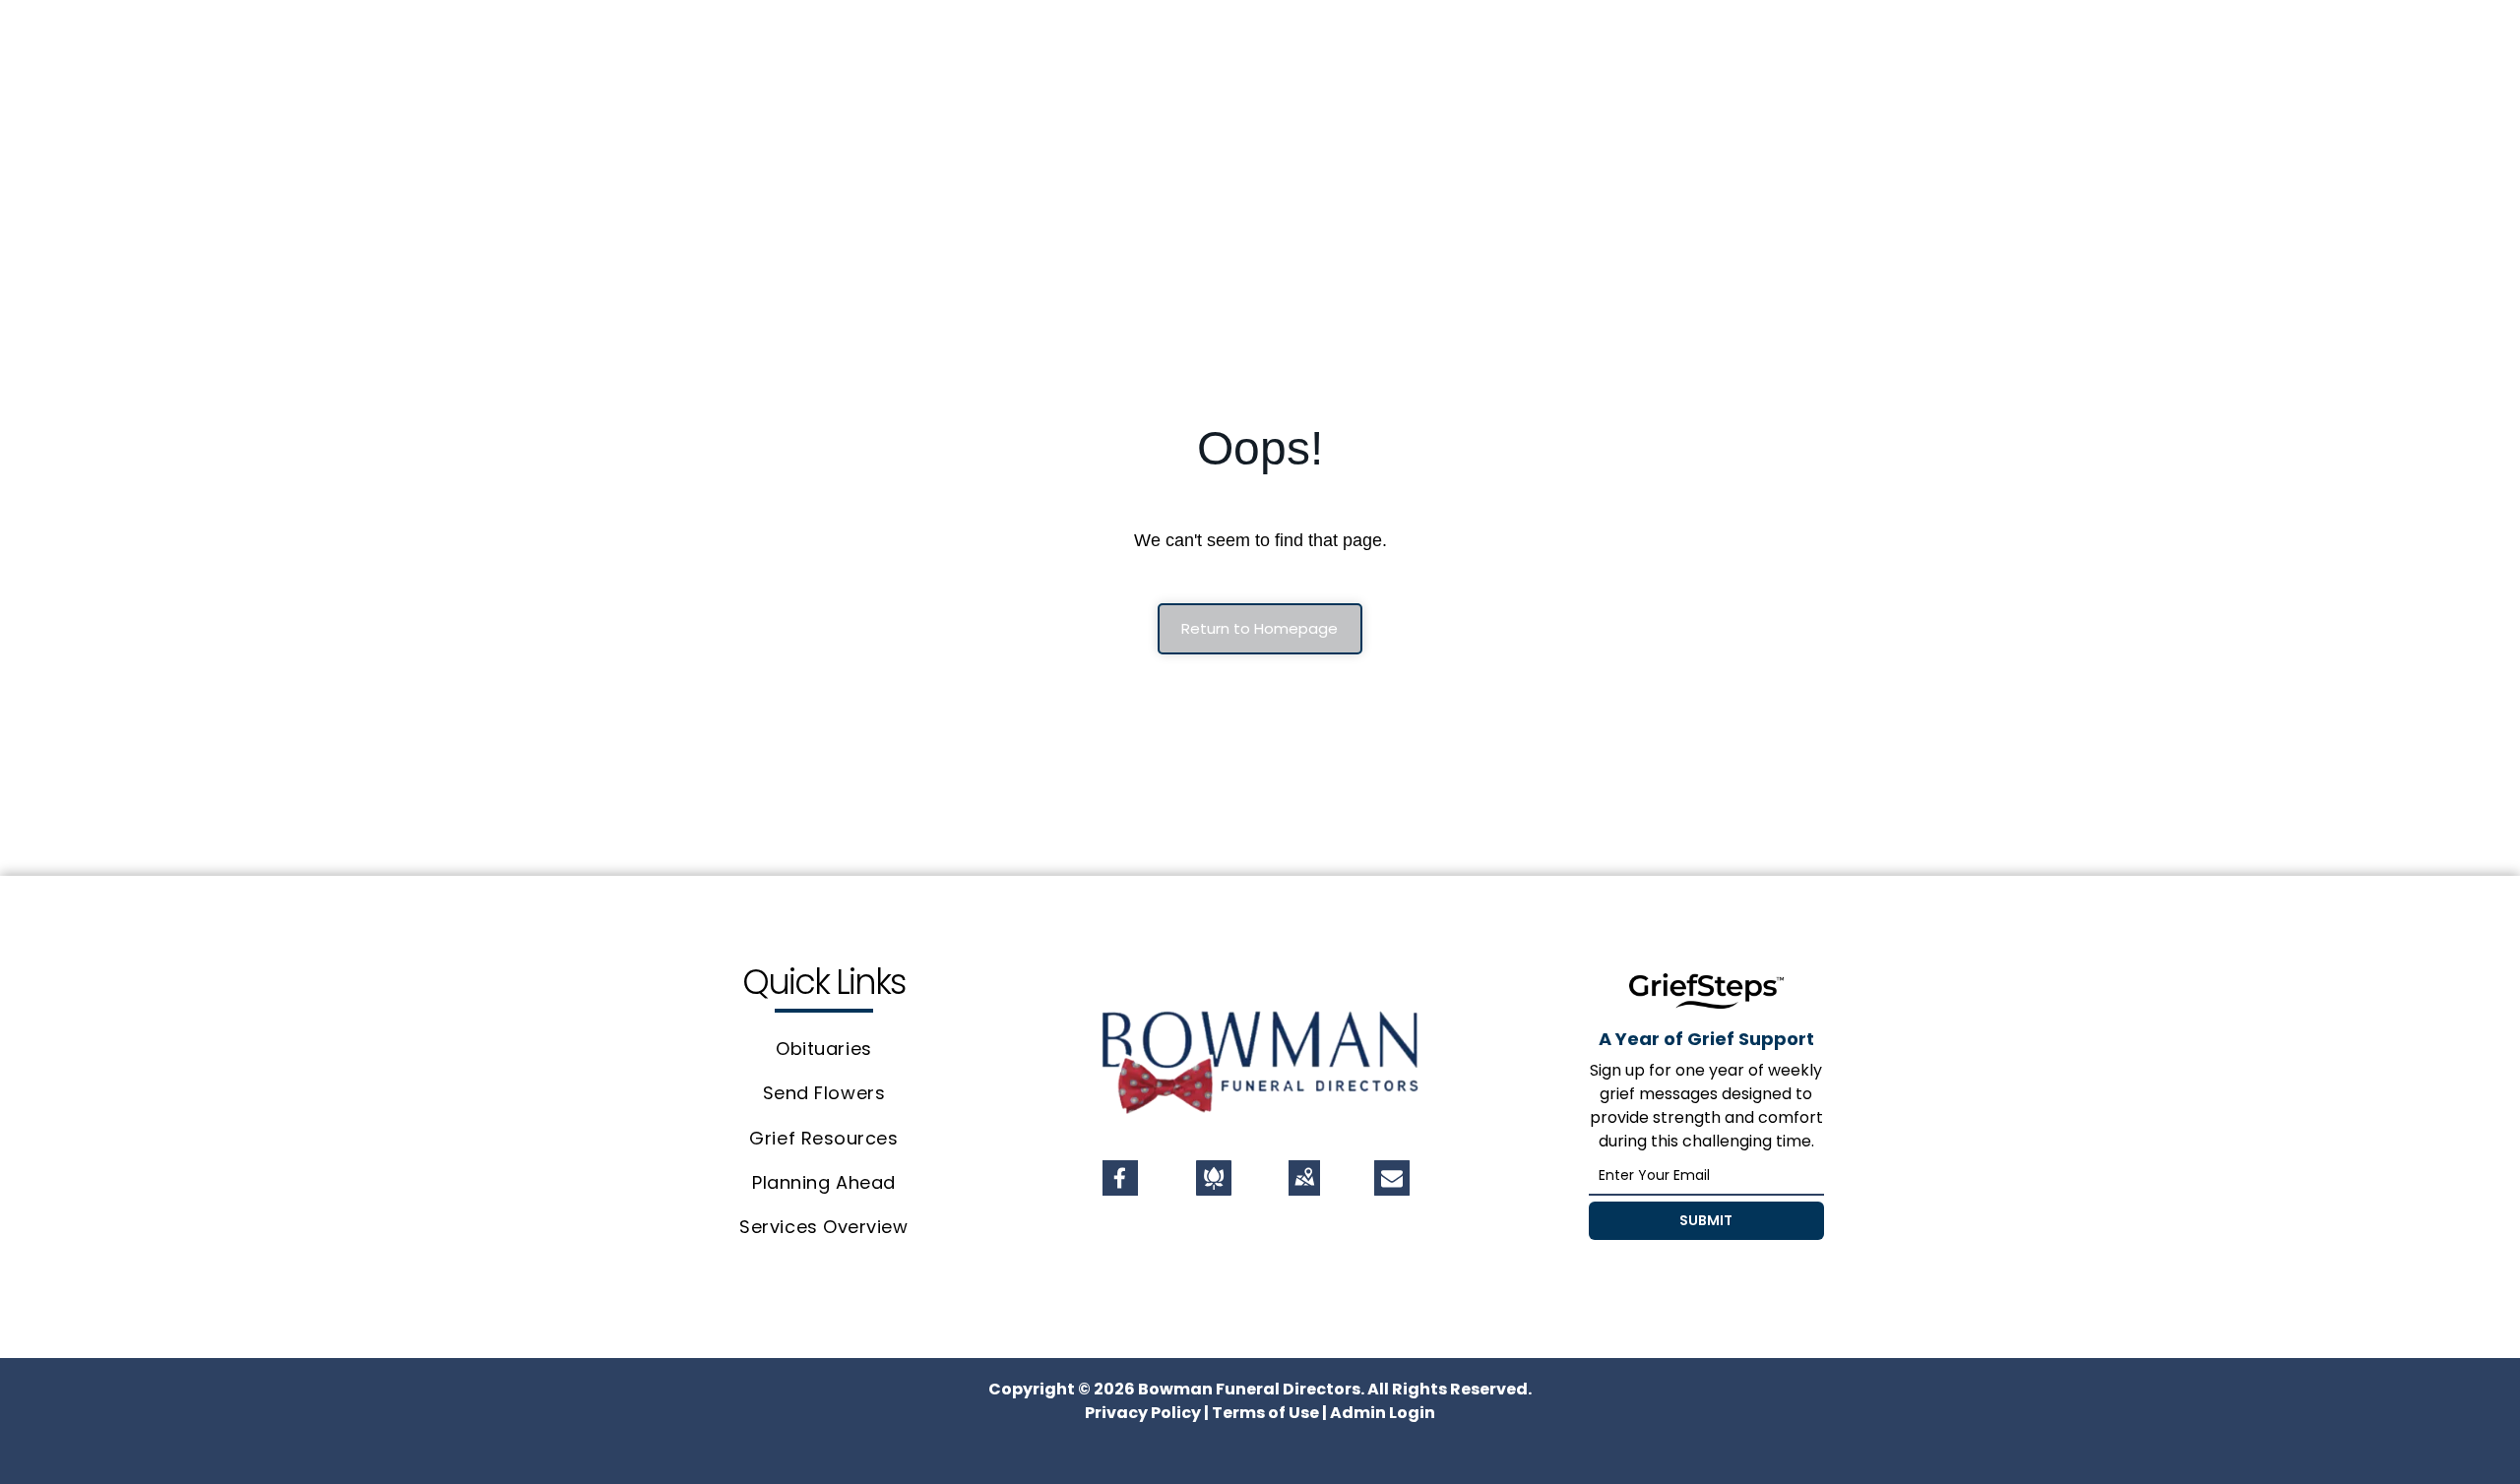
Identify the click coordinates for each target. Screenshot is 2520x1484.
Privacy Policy (1143, 1413)
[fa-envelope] (1392, 1182)
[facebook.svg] (1120, 1189)
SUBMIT (1706, 1220)
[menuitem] (824, 1050)
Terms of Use (1265, 1413)
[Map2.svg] (1304, 1189)
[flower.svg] (1214, 1189)
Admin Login (1383, 1413)
